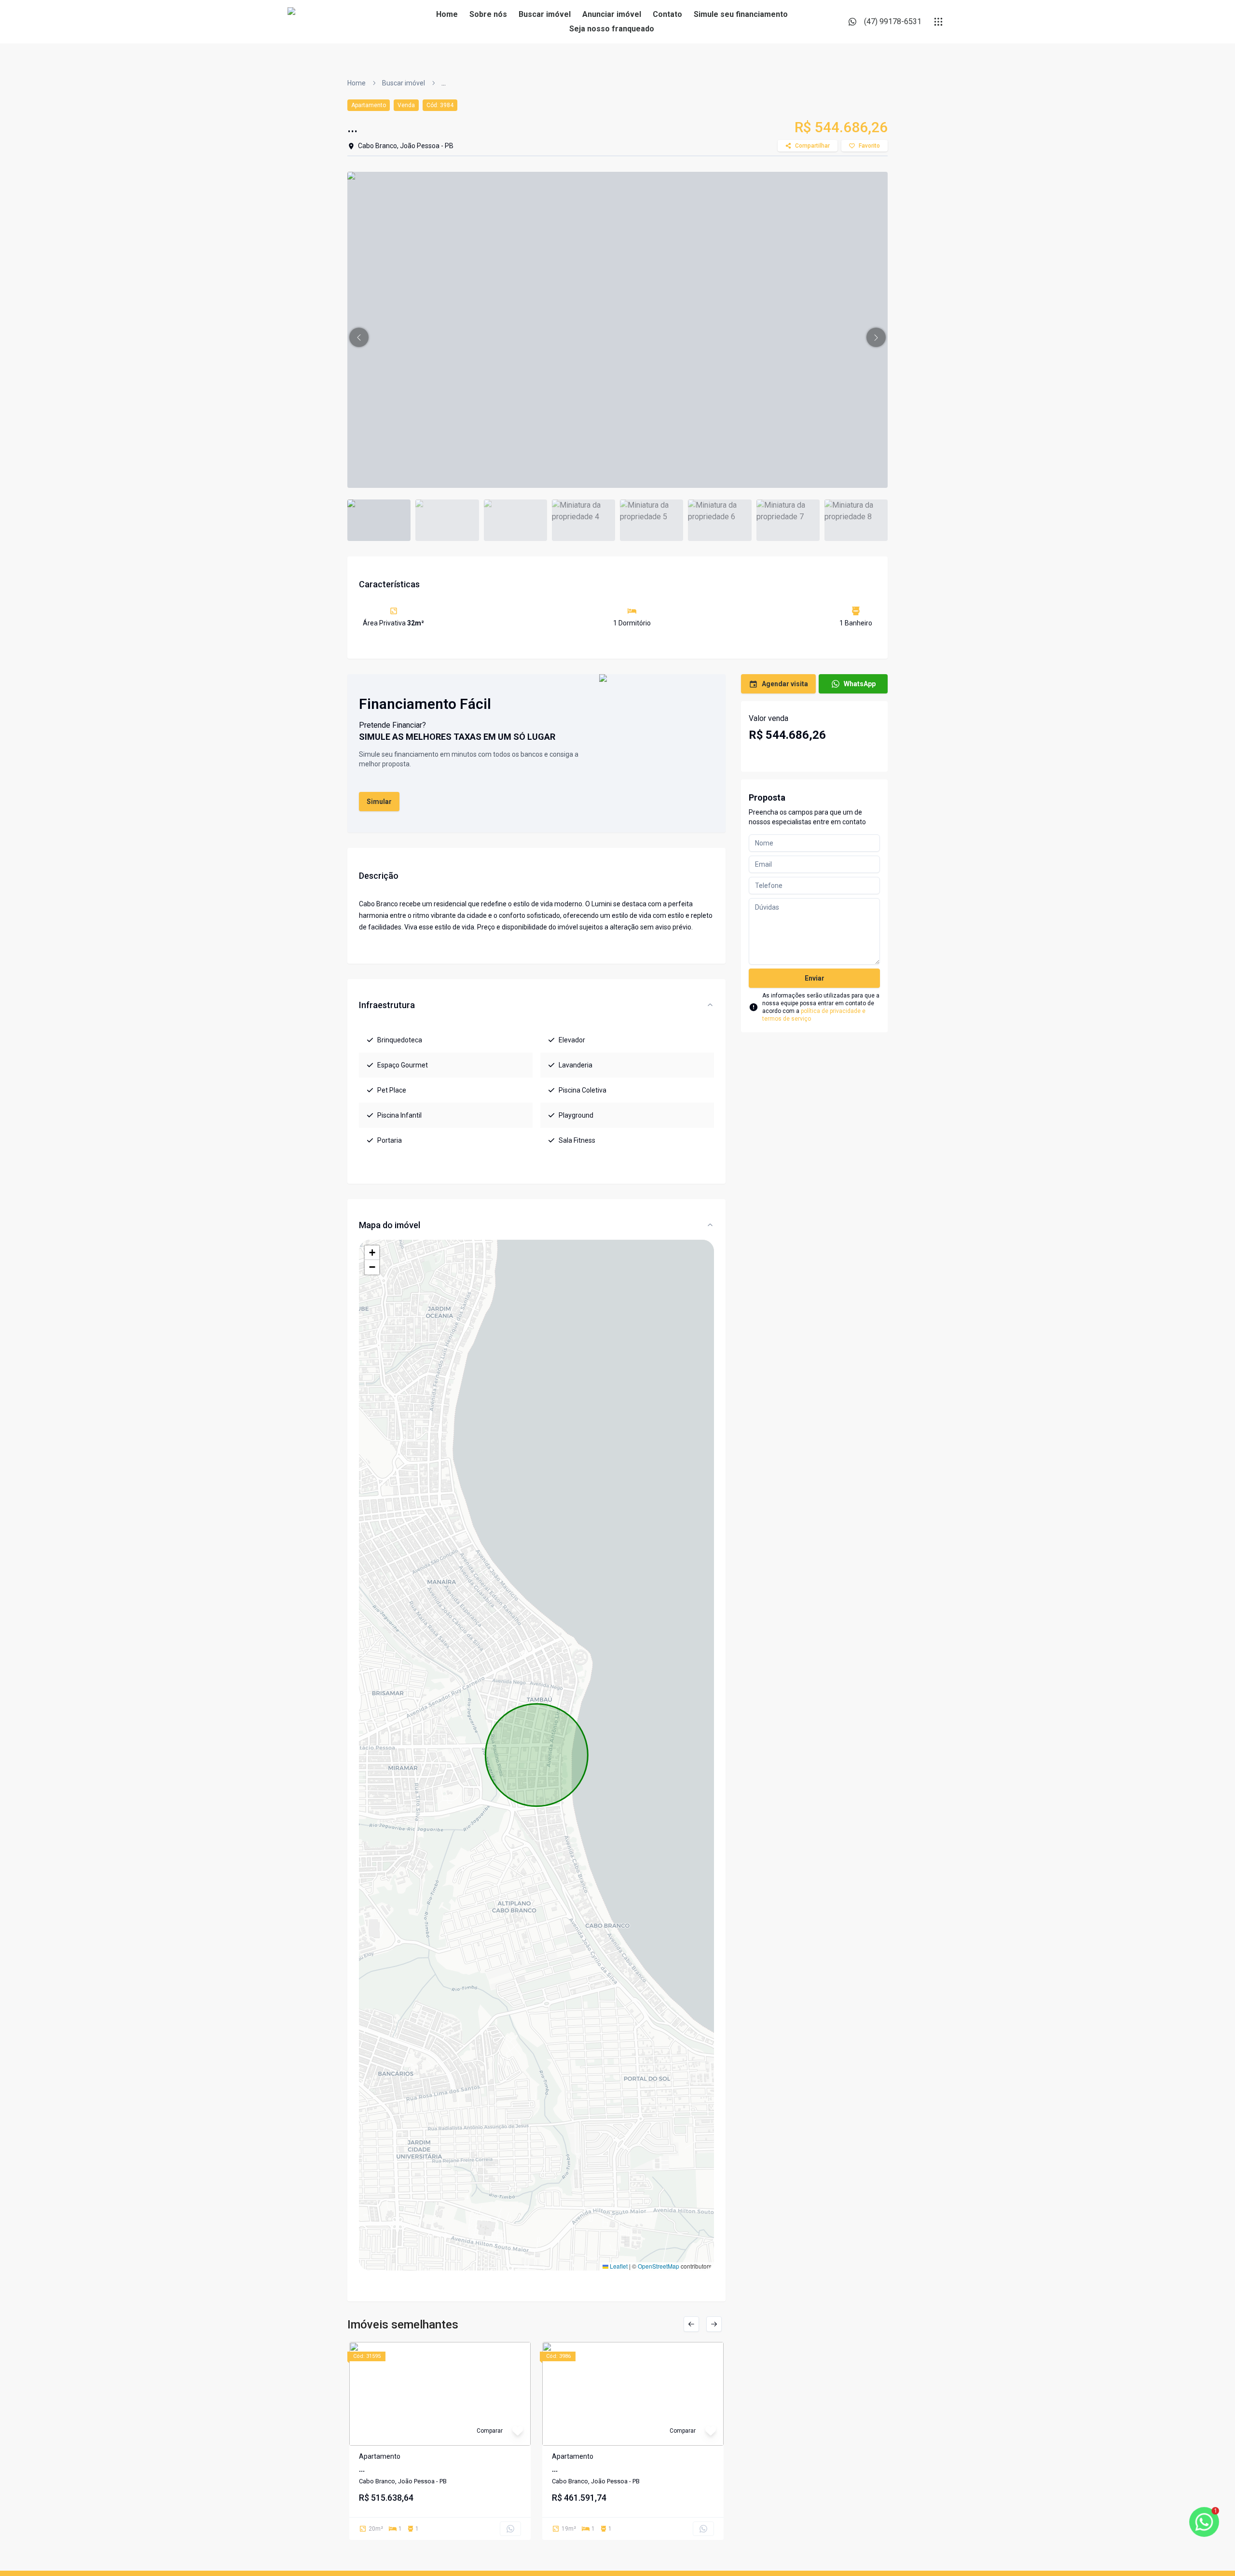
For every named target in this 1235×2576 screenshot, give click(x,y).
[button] (359, 337)
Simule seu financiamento (741, 14)
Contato (667, 14)
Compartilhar (812, 146)
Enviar (815, 978)
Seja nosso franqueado (612, 29)
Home (447, 14)
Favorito (869, 146)
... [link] (444, 83)
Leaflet (618, 2266)
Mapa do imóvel (390, 1225)
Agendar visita (785, 684)
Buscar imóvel (545, 14)
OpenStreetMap (659, 2266)
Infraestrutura (387, 1005)
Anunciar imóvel (612, 14)
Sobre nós (488, 14)
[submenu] (938, 22)
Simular (379, 802)
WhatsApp (860, 684)
